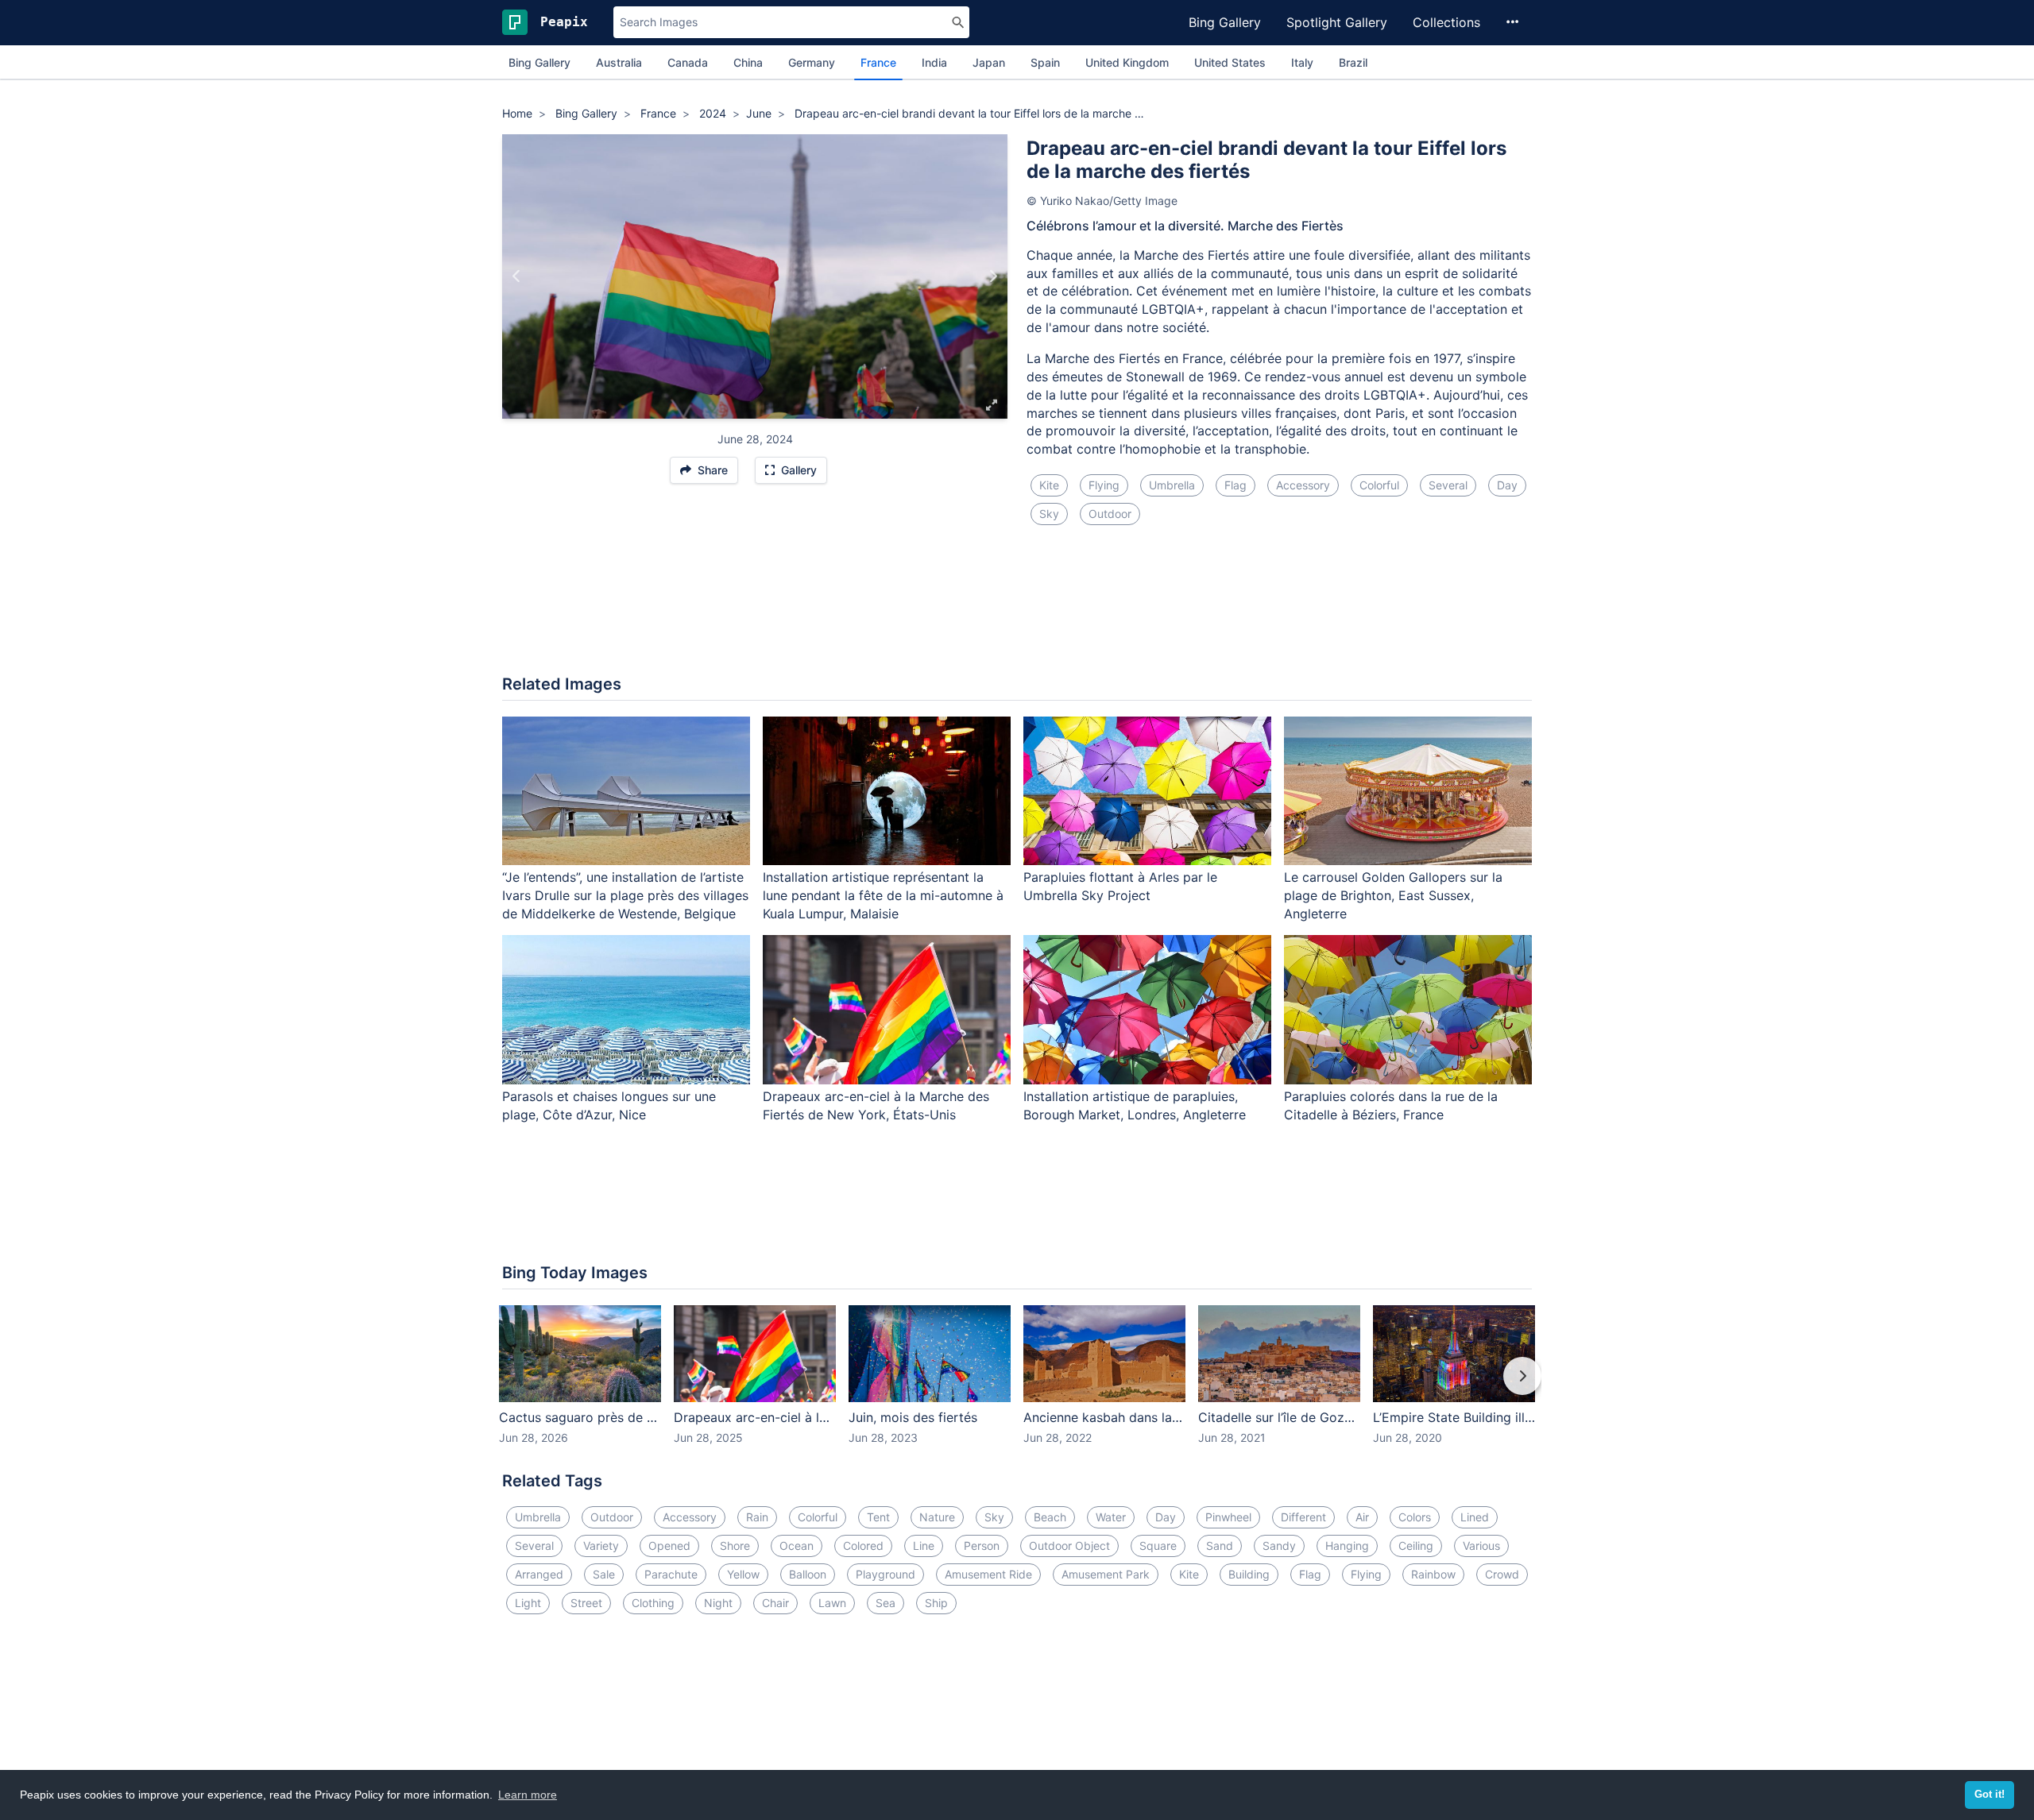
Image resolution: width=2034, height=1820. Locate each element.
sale (604, 1574)
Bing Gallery (1225, 22)
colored (863, 1546)
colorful (1379, 485)
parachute (671, 1574)
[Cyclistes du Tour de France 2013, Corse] (993, 276)
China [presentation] (748, 62)
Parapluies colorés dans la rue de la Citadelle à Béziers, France (1391, 1105)
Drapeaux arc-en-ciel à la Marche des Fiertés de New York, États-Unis (876, 1105)
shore (735, 1546)
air (1362, 1517)
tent (878, 1517)
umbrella (1172, 485)
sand (1220, 1546)
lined (1475, 1517)
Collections (1446, 22)
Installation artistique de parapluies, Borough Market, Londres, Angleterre (1135, 1105)
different (1303, 1517)
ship (936, 1603)
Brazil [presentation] (1353, 62)
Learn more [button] (528, 1795)
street (586, 1603)
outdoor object (1069, 1546)
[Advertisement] (1017, 609)
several (1448, 485)
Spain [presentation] (1045, 62)
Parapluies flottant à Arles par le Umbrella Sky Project (1120, 886)
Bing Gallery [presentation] (539, 62)
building (1249, 1574)
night (718, 1603)
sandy (1279, 1546)
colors (1415, 1517)
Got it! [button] (1990, 1795)
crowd (1502, 1574)
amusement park (1106, 1574)
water (1111, 1517)
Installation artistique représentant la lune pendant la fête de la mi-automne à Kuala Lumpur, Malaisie (883, 895)
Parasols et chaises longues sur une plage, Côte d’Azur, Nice (609, 1105)
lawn (832, 1603)
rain (757, 1517)
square (1158, 1546)
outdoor (1110, 514)
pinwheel (1228, 1517)
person (982, 1546)
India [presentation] (934, 62)
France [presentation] (878, 62)
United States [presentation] (1230, 62)
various (1481, 1546)
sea (886, 1603)
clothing (653, 1603)
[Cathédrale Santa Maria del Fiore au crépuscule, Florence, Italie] (517, 276)
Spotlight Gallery (1337, 22)
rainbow (1433, 1574)
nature (937, 1517)
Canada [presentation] (688, 62)
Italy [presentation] (1302, 62)
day (1507, 485)
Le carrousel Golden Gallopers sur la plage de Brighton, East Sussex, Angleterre (1393, 895)
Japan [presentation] (989, 62)
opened (669, 1546)
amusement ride (988, 1574)
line (924, 1546)
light (528, 1603)
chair (775, 1603)
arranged (539, 1574)
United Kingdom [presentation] (1127, 62)
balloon (808, 1574)
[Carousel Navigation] (1017, 1387)
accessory (1303, 485)
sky (1049, 514)
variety (601, 1546)
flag (1235, 485)
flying (1104, 485)
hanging (1347, 1546)
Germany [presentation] (812, 62)
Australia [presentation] (619, 62)
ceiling (1416, 1546)
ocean (797, 1546)
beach (1050, 1517)
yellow (743, 1574)
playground (886, 1574)
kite (1049, 485)
